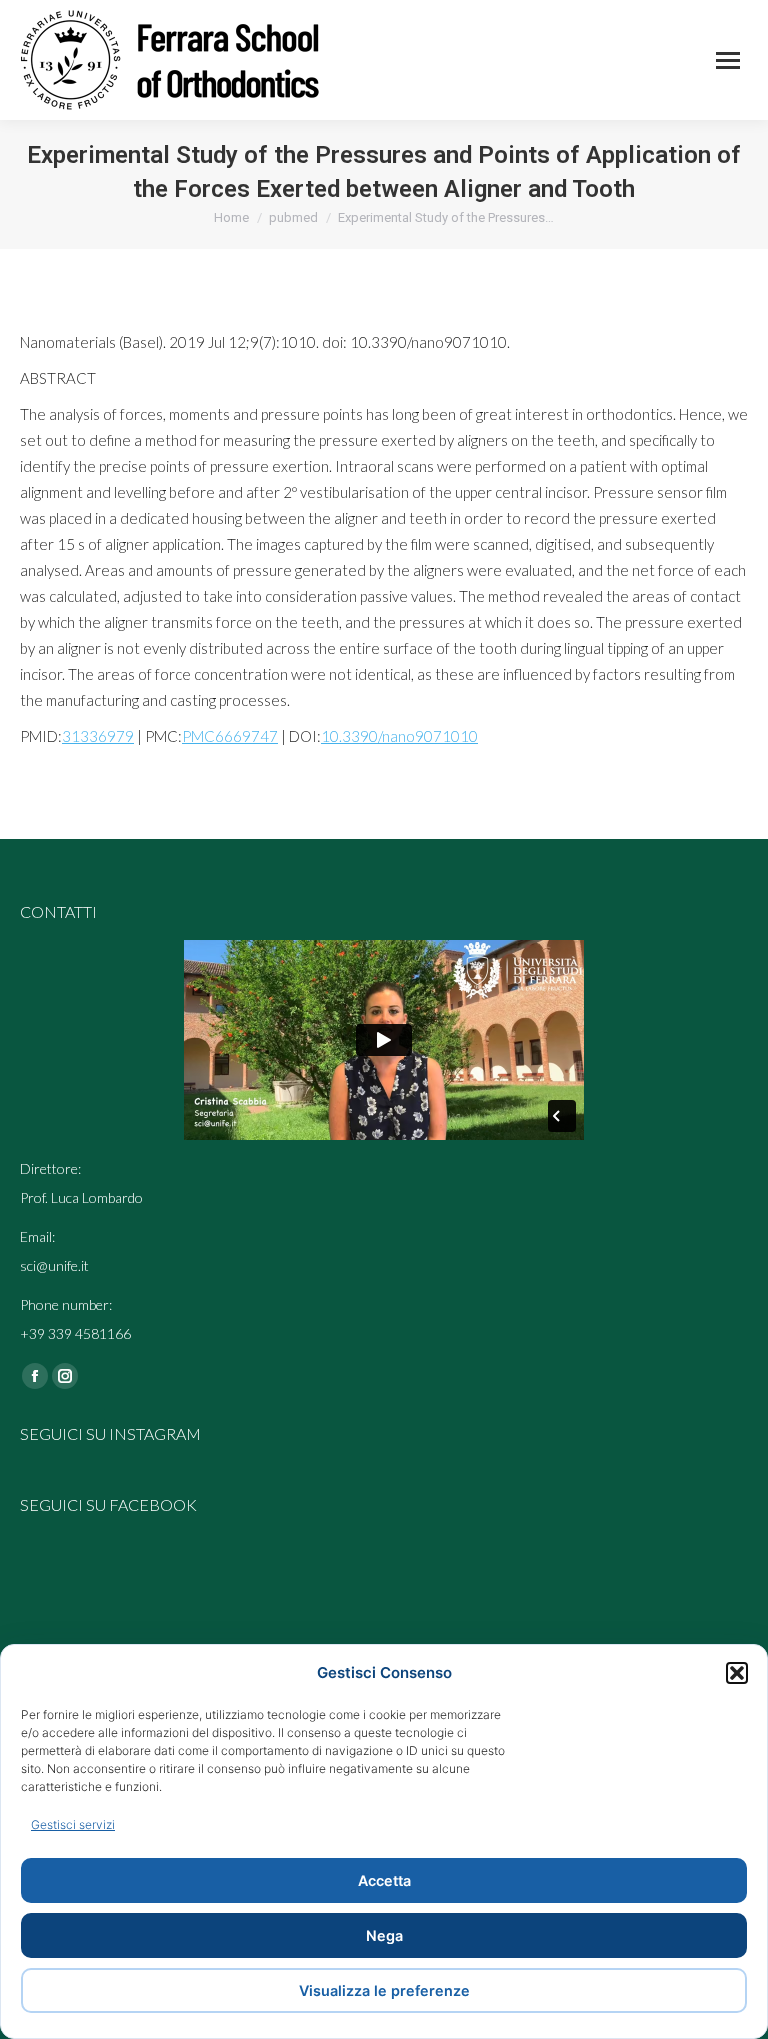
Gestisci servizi (73, 1824)
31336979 (98, 736)
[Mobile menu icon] (728, 60)
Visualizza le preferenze (384, 1990)
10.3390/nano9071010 (399, 736)
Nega (384, 1935)
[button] (737, 1673)
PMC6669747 (230, 736)
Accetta (384, 1880)
